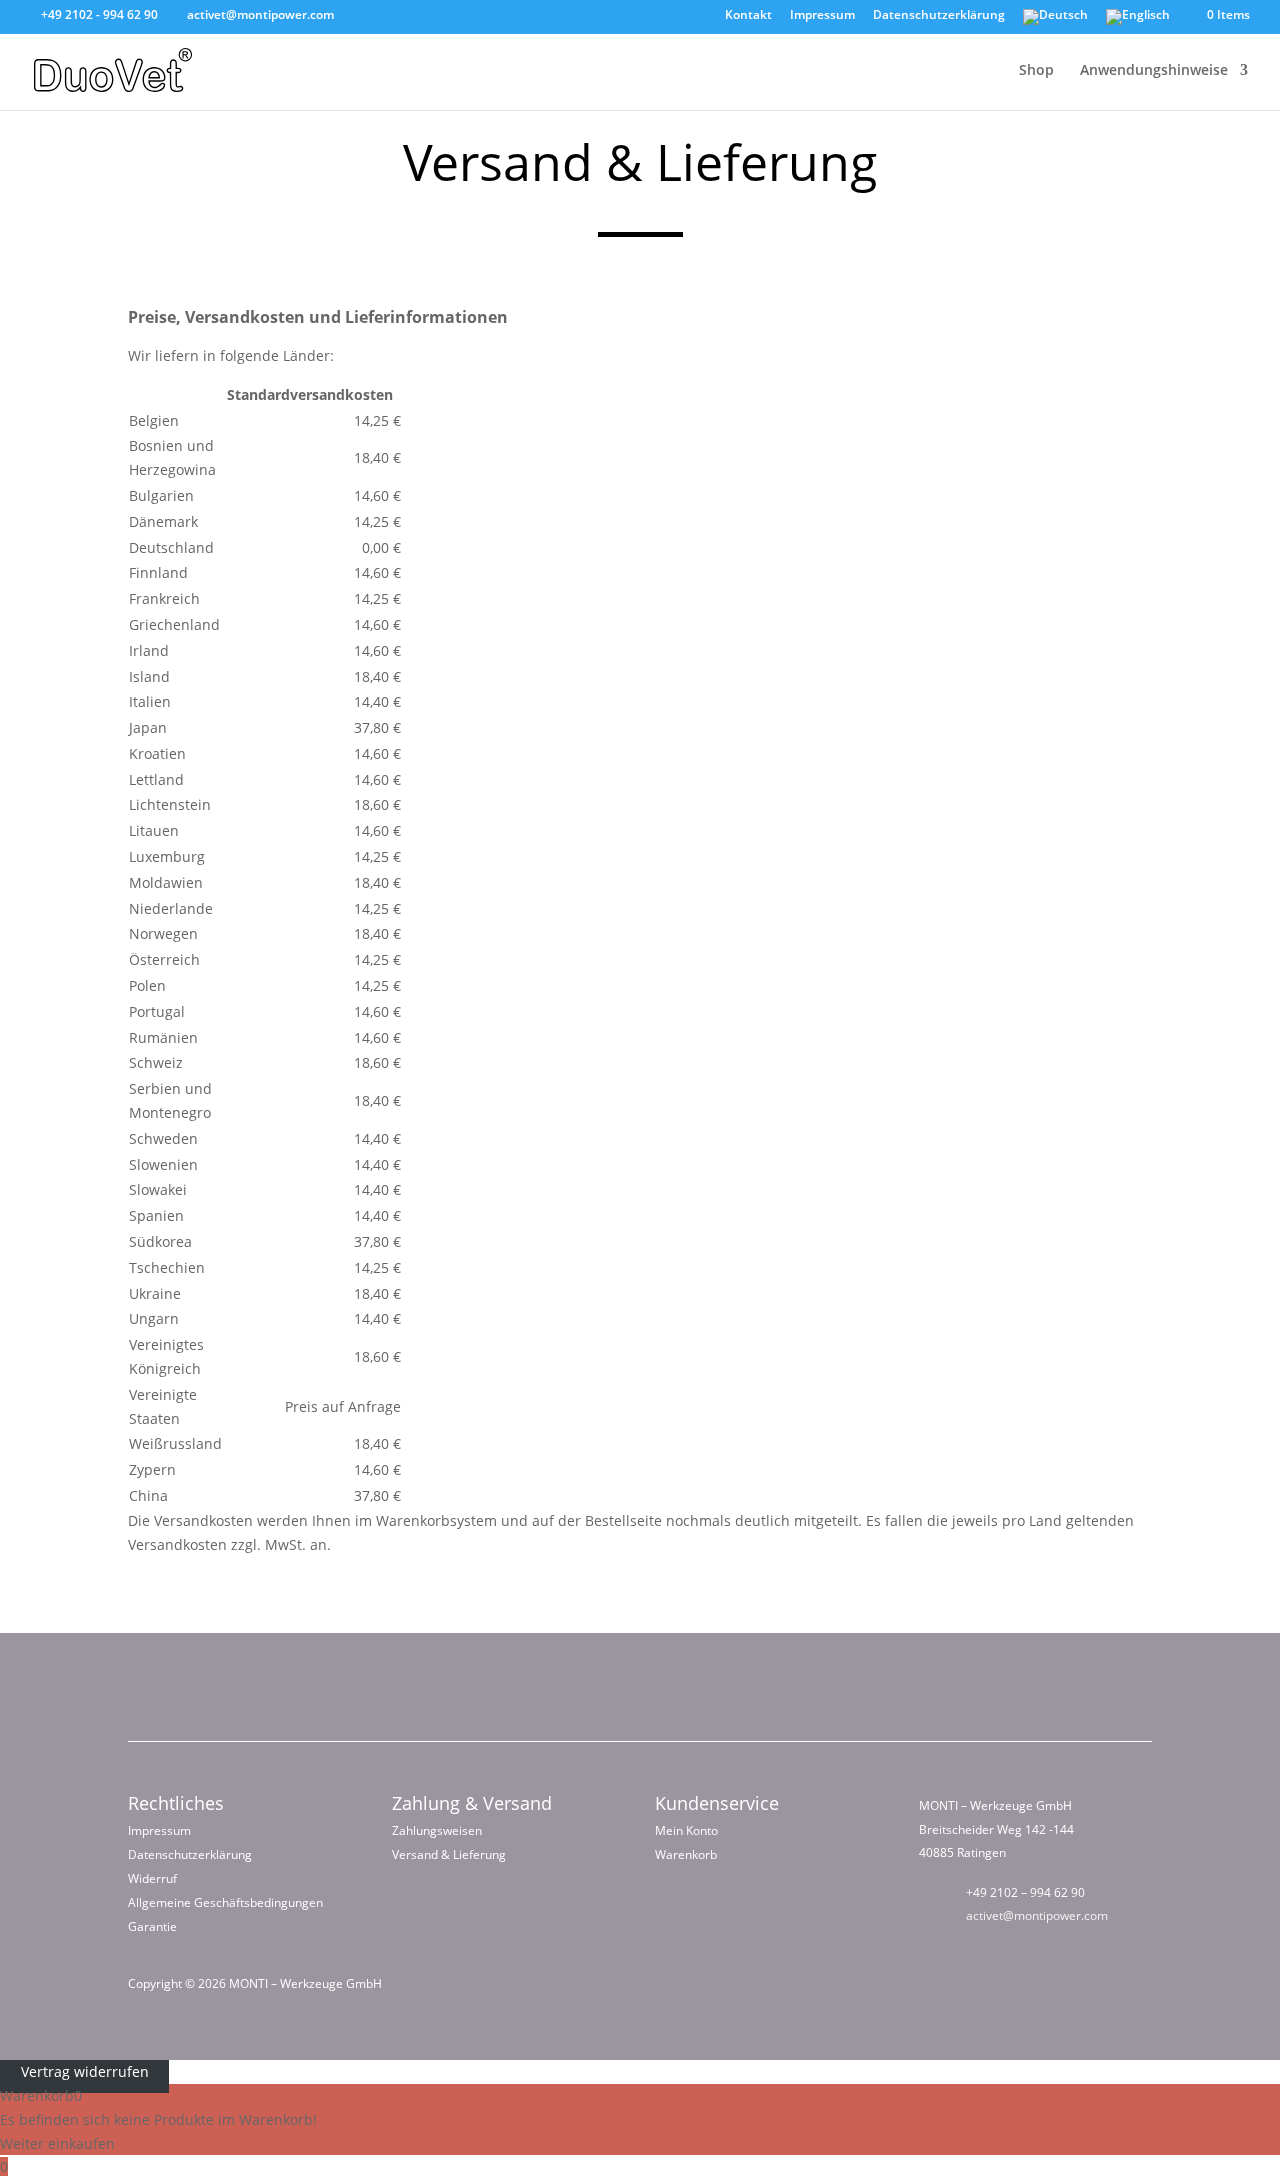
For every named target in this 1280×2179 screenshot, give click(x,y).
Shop (1036, 71)
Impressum (822, 16)
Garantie (152, 1926)
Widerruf (152, 1878)
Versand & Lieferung (449, 1854)
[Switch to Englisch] (1138, 21)
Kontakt (748, 16)
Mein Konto (686, 1830)
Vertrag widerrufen (85, 2071)
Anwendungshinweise (1154, 71)
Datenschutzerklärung (939, 16)
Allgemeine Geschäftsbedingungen (225, 1902)
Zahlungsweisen (437, 1830)
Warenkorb (686, 1854)
